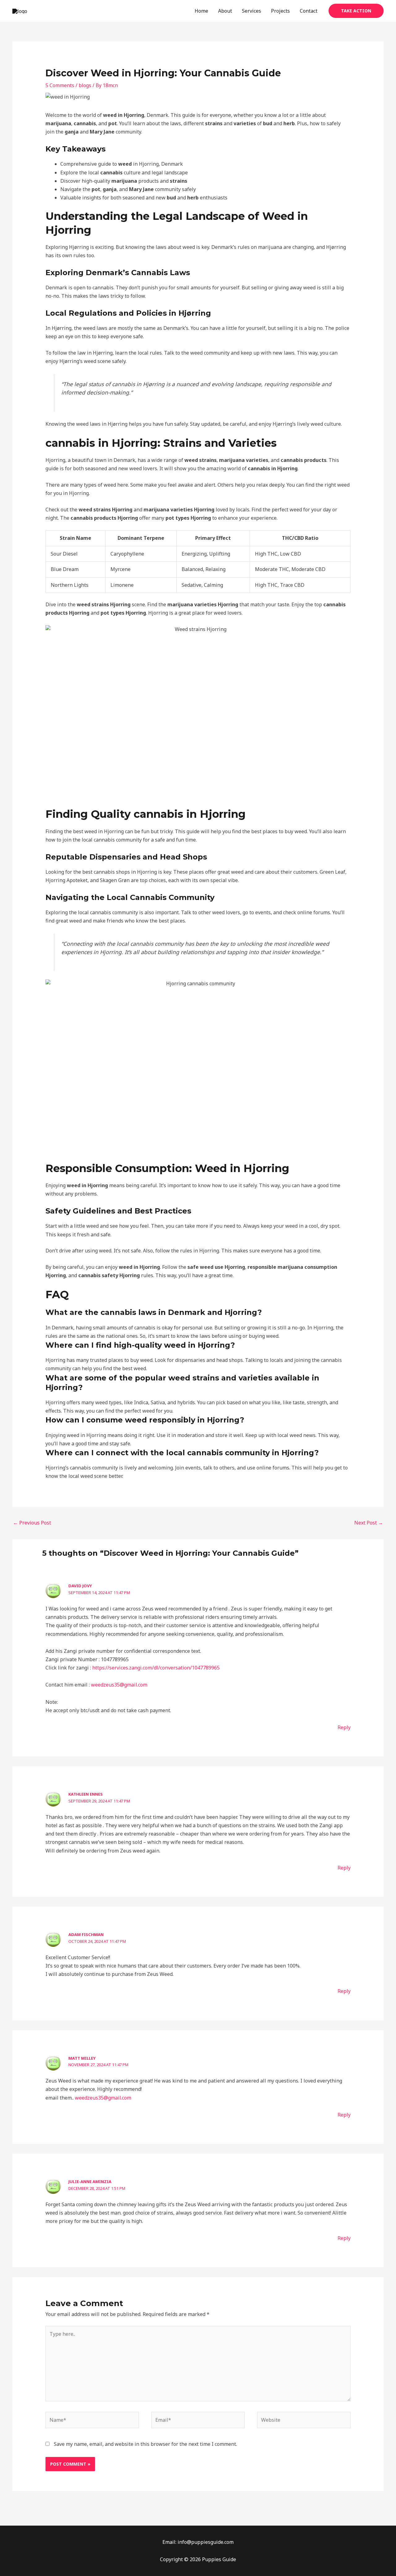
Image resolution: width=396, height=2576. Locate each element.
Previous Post (32, 1523)
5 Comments (60, 85)
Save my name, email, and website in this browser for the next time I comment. (145, 2444)
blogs (85, 85)
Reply (344, 1727)
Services (252, 11)
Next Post (369, 1523)
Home (201, 11)
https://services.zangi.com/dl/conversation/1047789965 (156, 1668)
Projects (280, 11)
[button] (356, 11)
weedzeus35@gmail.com (119, 1685)
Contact (309, 11)
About (225, 11)
